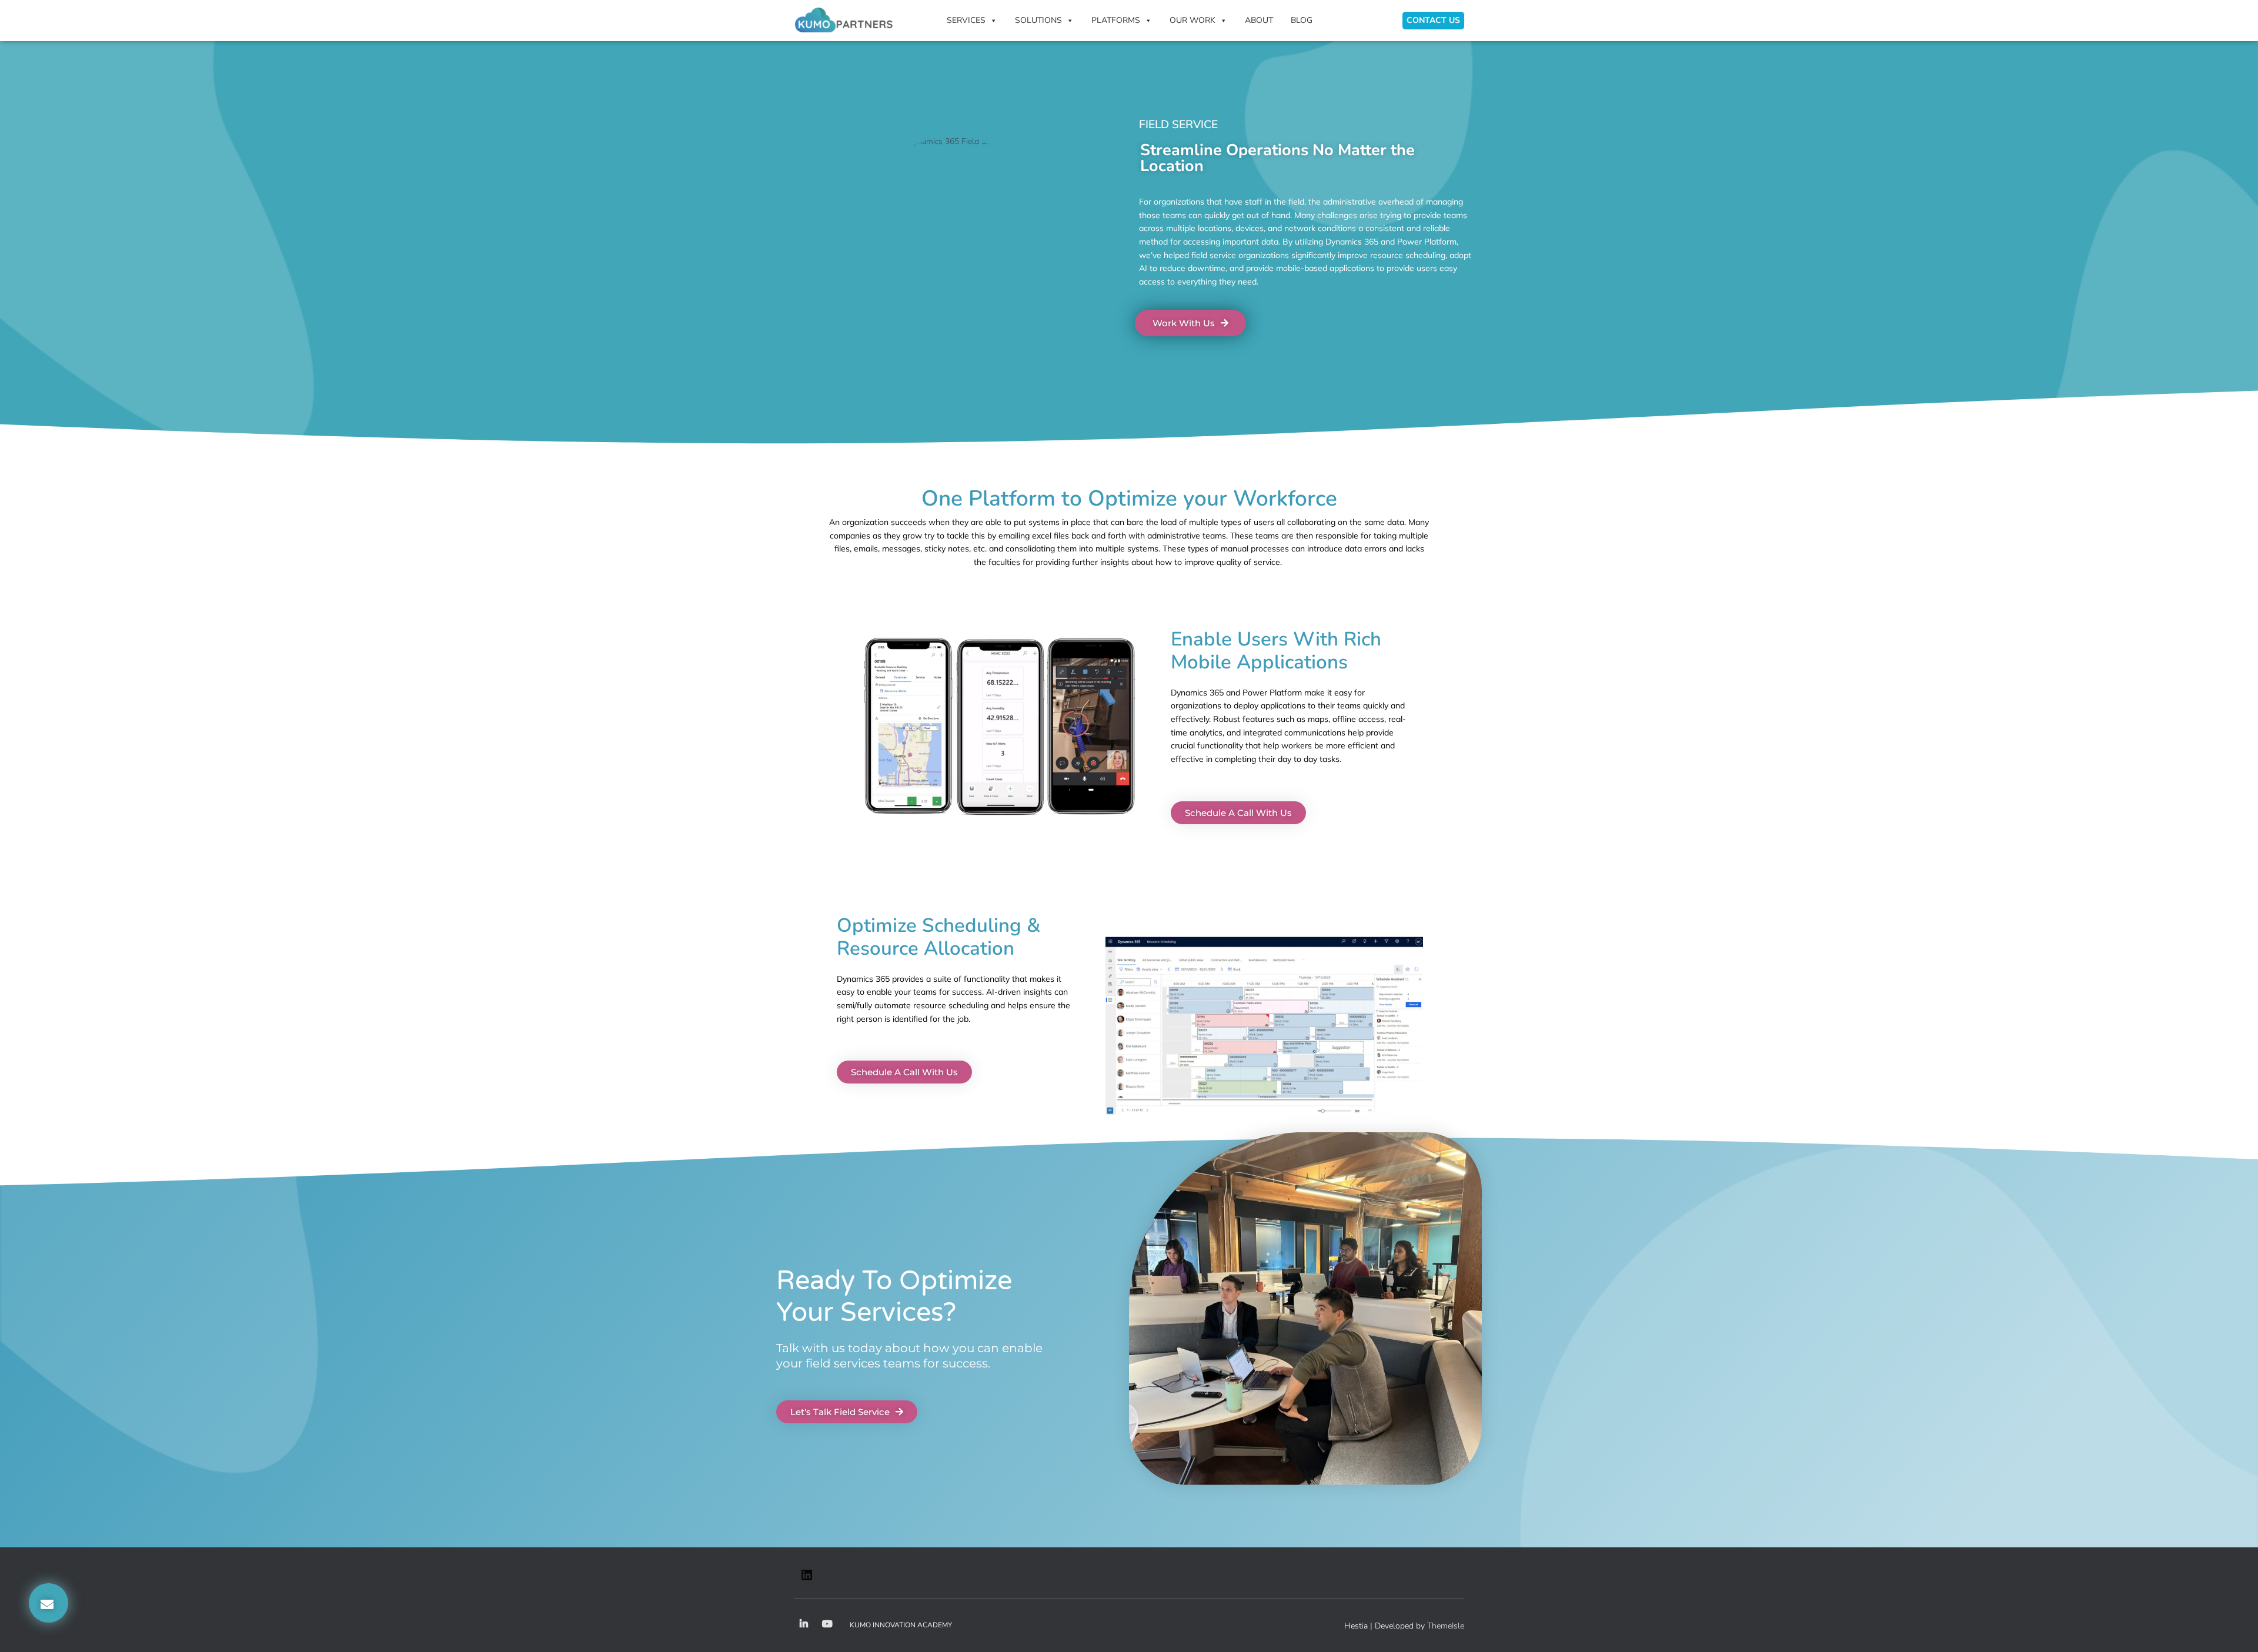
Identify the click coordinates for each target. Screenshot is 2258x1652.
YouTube (827, 1624)
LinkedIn (804, 1624)
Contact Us (1433, 20)
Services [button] (966, 20)
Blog (1302, 20)
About (1259, 20)
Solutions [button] (1038, 20)
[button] (49, 1603)
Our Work (1193, 20)
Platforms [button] (1116, 20)
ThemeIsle (1446, 1626)
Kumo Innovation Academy (901, 1625)
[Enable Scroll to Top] (2235, 1628)
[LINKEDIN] (807, 1579)
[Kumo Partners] (844, 21)
